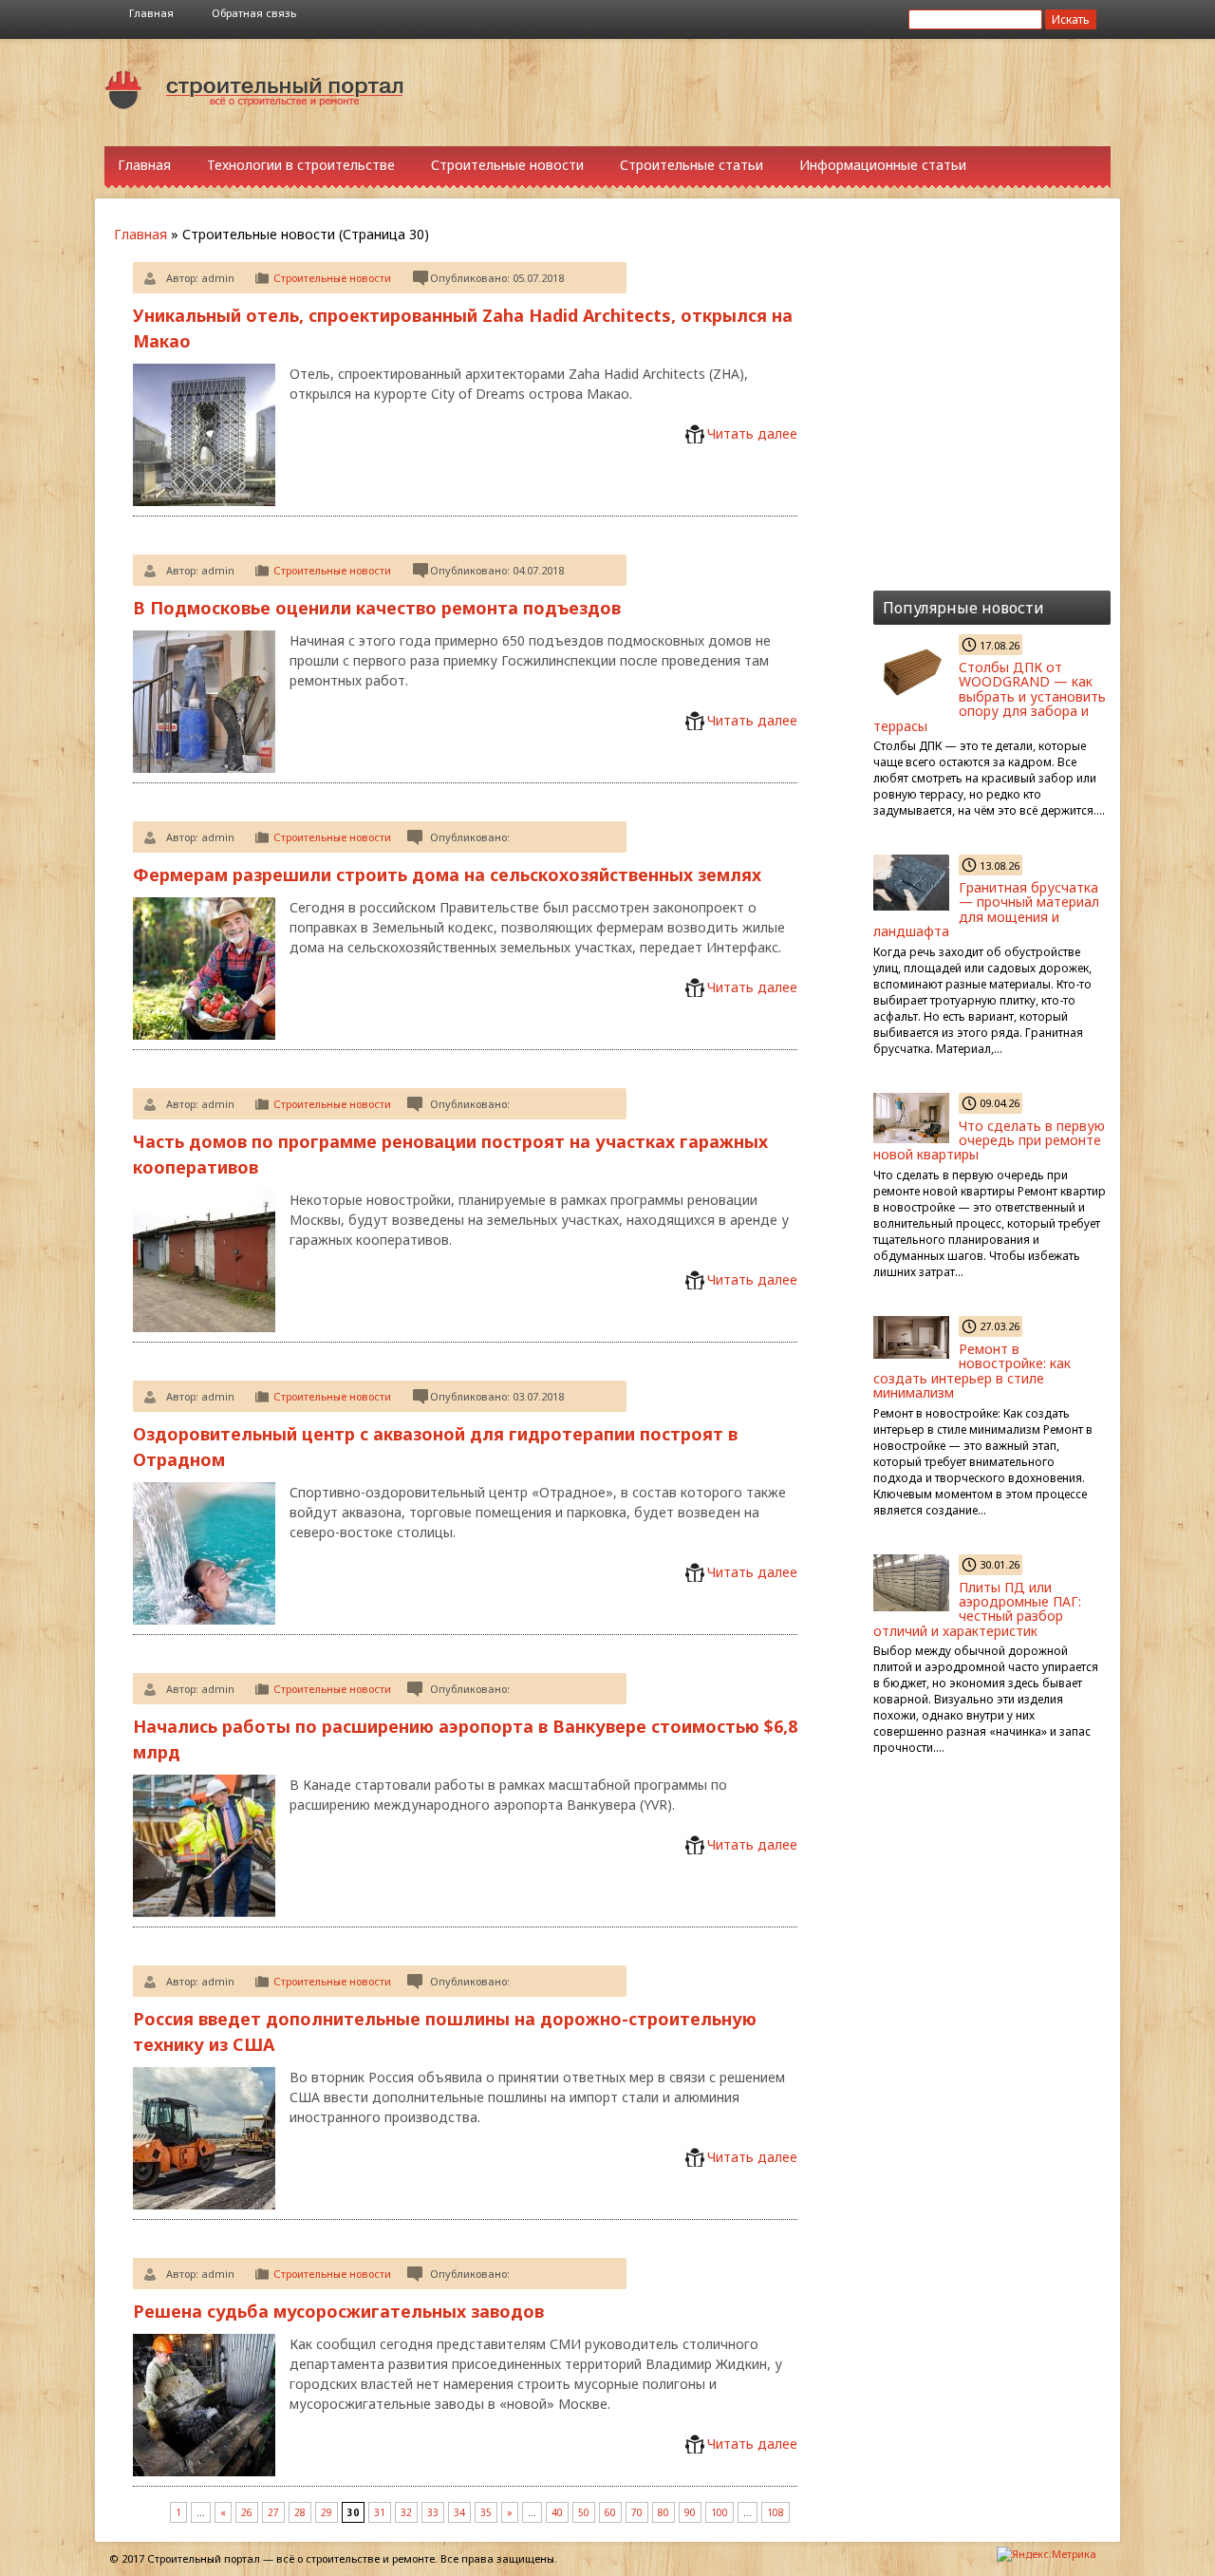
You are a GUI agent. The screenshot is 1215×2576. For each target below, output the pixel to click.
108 (776, 2512)
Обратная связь (254, 13)
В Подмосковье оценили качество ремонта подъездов (377, 608)
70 (637, 2512)
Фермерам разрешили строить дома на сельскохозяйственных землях (447, 874)
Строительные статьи (692, 165)
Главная (151, 13)
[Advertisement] (778, 91)
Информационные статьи (883, 165)
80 (664, 2512)
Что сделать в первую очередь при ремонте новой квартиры (989, 1140)
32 (406, 2512)
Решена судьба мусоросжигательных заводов (338, 2311)
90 (690, 2512)
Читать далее (752, 433)
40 (557, 2512)
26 (247, 2512)
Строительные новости (507, 165)
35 (486, 2512)
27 (273, 2512)
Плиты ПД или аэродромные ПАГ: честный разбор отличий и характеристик (977, 1609)
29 (327, 2512)
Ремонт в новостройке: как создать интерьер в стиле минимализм (972, 1371)
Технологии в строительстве (301, 165)
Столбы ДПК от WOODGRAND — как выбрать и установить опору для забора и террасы (990, 696)
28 (300, 2512)
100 (720, 2512)
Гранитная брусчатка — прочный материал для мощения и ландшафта (986, 909)
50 (584, 2512)
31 (380, 2512)
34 (459, 2512)
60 (610, 2512)
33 (433, 2512)
